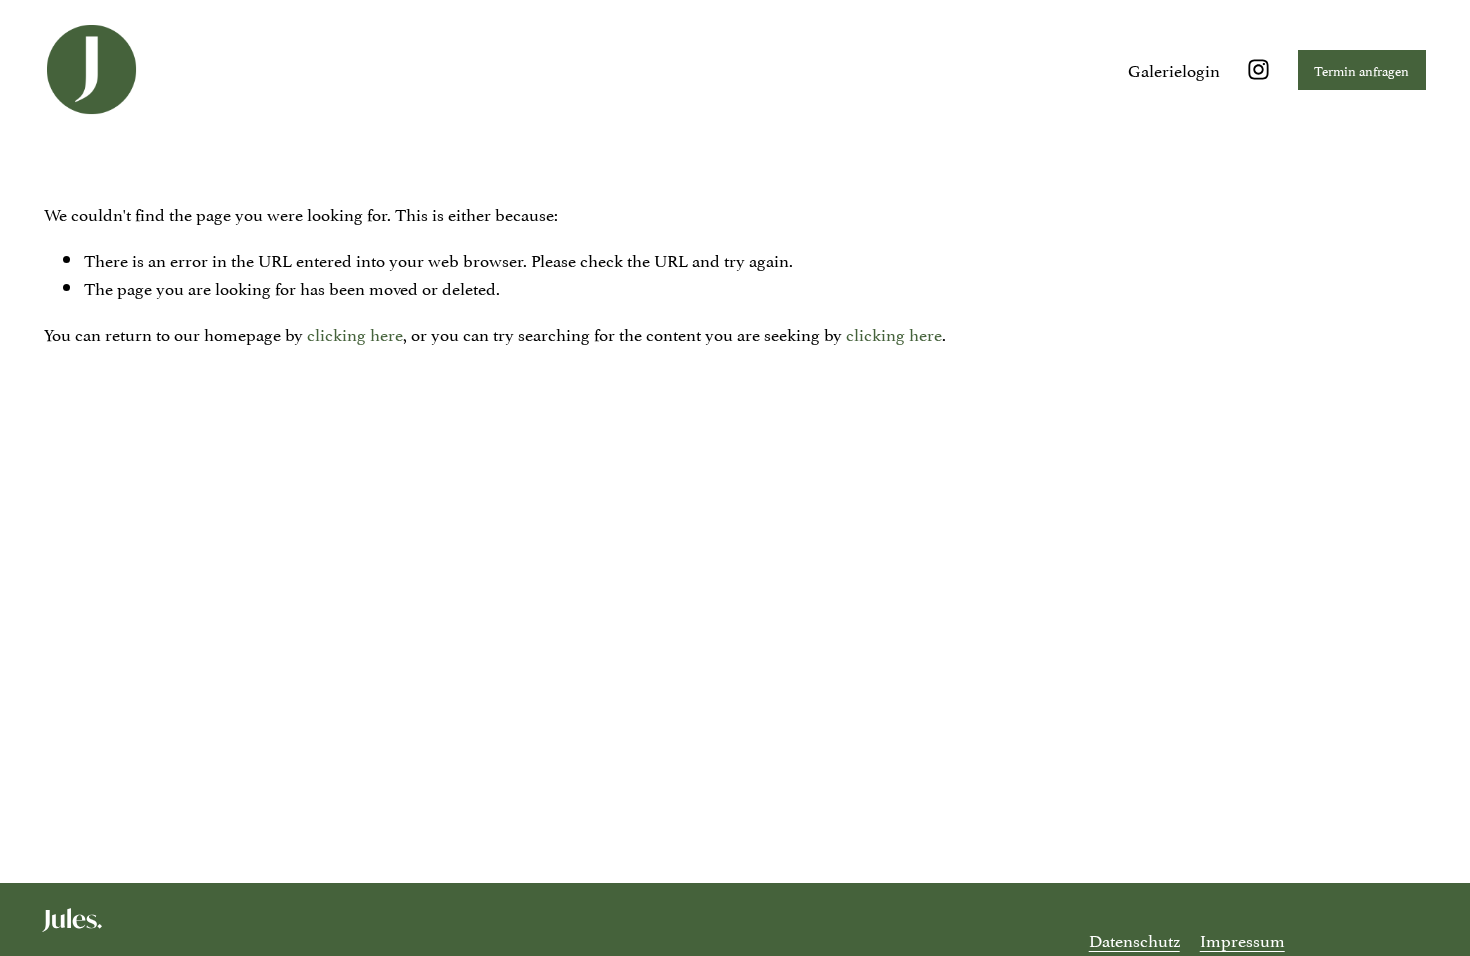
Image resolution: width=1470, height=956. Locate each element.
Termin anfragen (1361, 70)
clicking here (355, 333)
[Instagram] (1258, 69)
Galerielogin (1174, 69)
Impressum (1242, 939)
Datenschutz (1134, 939)
